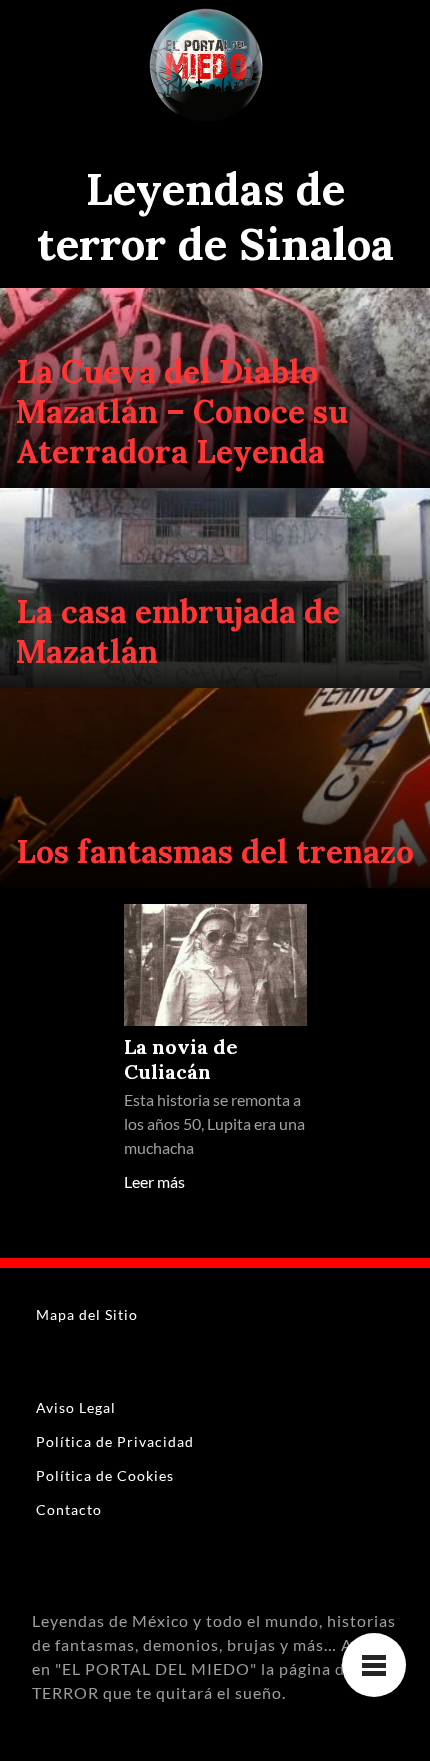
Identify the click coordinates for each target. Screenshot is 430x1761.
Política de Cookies (105, 1475)
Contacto (69, 1509)
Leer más (154, 1181)
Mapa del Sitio (87, 1314)
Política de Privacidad (115, 1441)
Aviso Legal (76, 1407)
